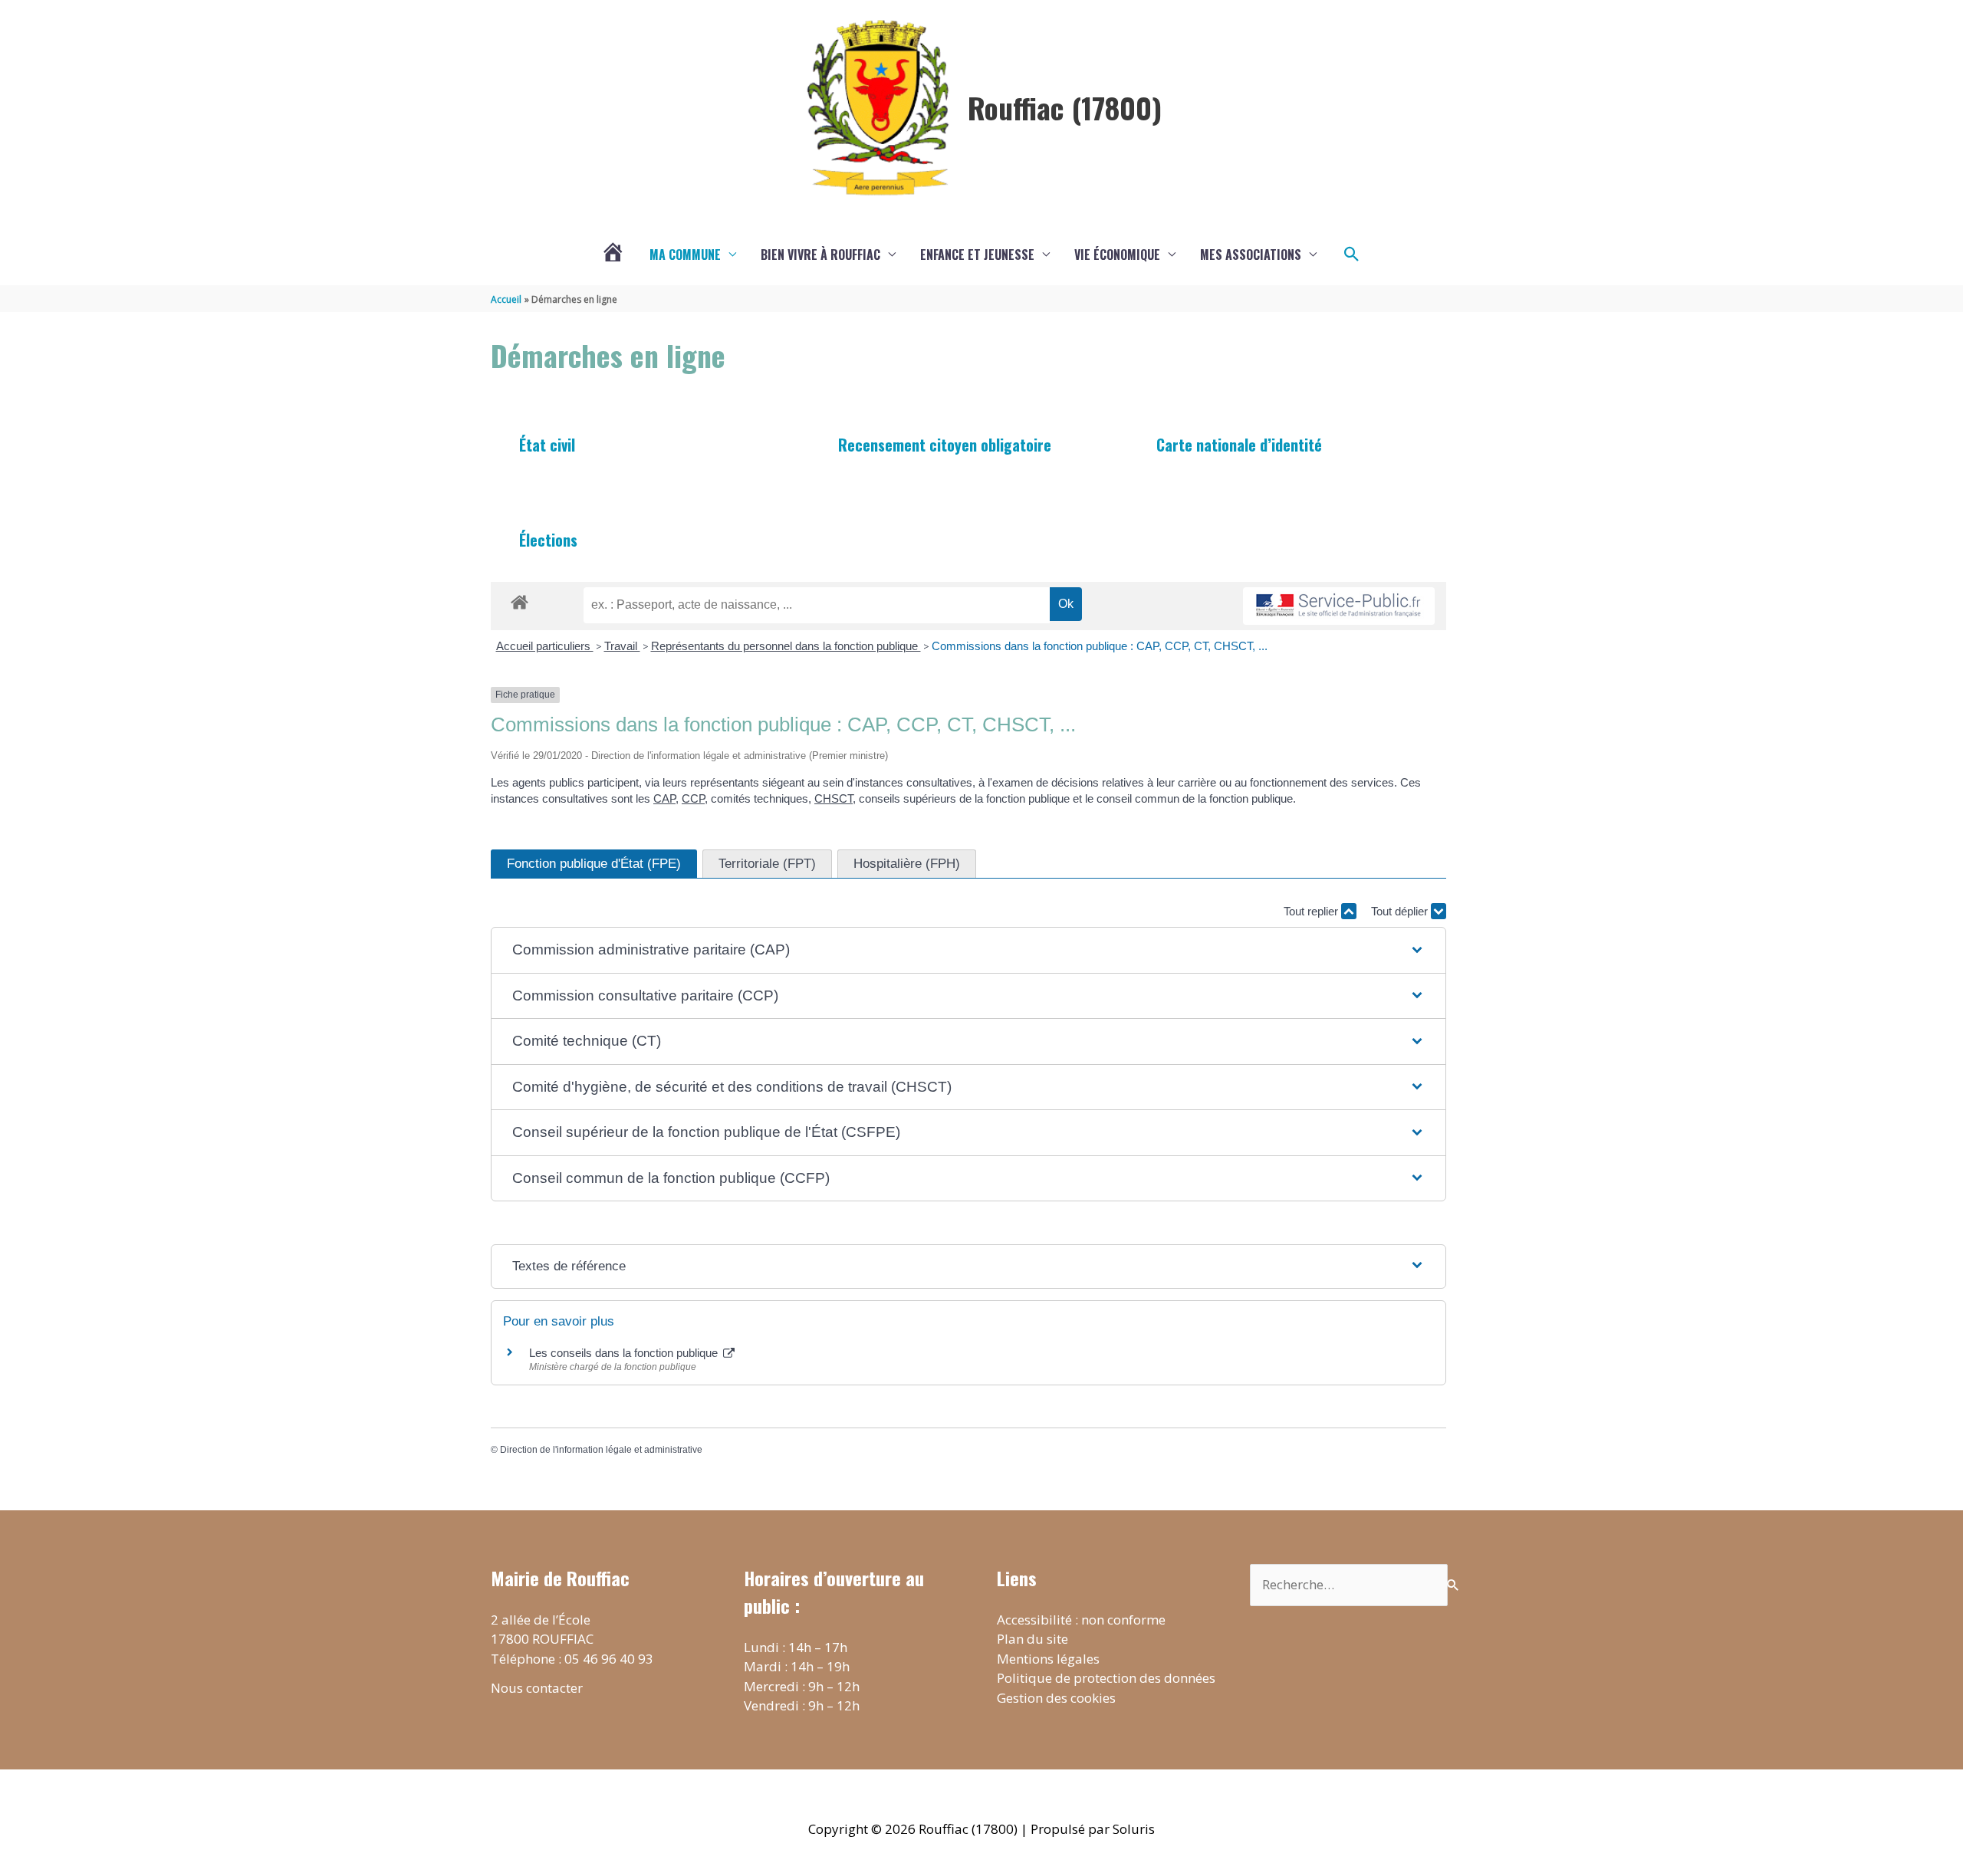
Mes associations (1251, 255)
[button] (1352, 255)
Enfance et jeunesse (977, 255)
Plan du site (1032, 1639)
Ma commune (685, 255)
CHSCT (834, 798)
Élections (548, 540)
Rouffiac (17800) (1065, 107)
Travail (622, 646)
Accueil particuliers (545, 646)
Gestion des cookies (1056, 1698)
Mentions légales (1048, 1659)
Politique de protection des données (1106, 1678)
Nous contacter (537, 1688)
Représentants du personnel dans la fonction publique (786, 646)
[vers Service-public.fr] (1339, 606)
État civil (547, 445)
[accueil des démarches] (520, 600)
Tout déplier (1401, 911)
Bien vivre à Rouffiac (820, 255)
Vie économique (1117, 255)
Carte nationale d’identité (1239, 445)
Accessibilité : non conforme (1081, 1620)
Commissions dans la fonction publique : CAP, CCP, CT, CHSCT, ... (1100, 646)
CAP (664, 798)
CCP (693, 798)
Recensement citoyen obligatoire (945, 445)
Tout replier (1312, 911)
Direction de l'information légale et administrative (601, 1450)
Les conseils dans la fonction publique (625, 1353)
